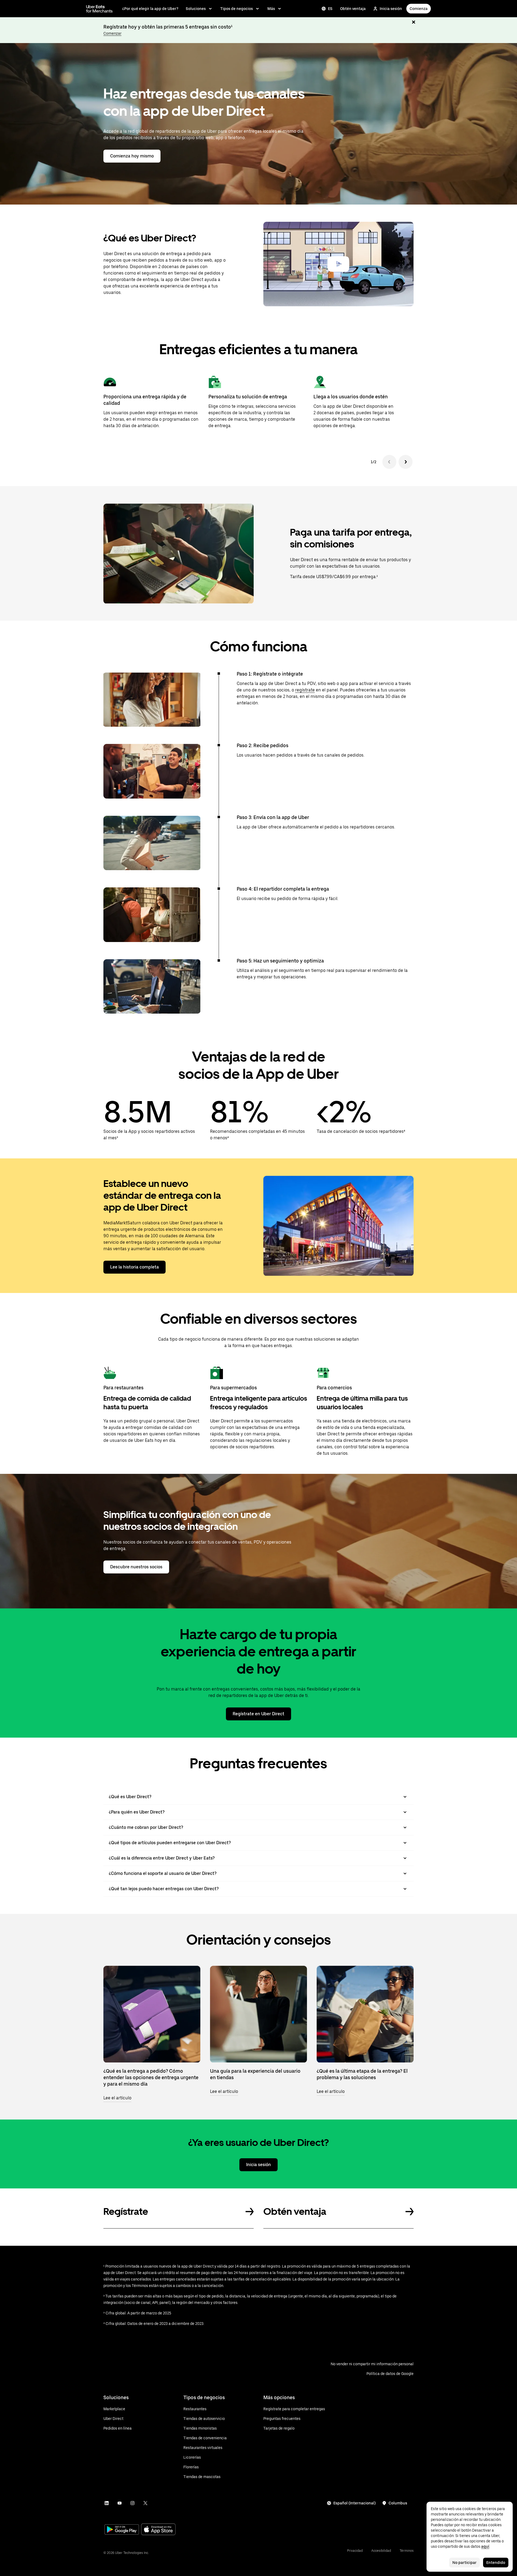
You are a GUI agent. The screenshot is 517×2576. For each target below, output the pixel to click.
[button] (338, 264)
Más (271, 9)
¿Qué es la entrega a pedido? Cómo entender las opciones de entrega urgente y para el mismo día (151, 2077)
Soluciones (196, 9)
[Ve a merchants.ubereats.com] (99, 9)
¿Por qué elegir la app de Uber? (150, 9)
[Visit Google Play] (122, 2530)
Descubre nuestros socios (136, 1567)
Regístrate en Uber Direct (258, 1714)
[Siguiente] (406, 462)
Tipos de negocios (237, 9)
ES (330, 9)
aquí (485, 2546)
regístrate (305, 690)
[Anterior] (389, 462)
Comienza (419, 9)
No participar (464, 2563)
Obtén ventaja (353, 9)
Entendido (496, 2563)
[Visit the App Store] (158, 2530)
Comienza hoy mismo (132, 156)
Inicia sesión (391, 9)
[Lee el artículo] (152, 2014)
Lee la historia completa (135, 1267)
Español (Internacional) (354, 2503)
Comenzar (112, 33)
